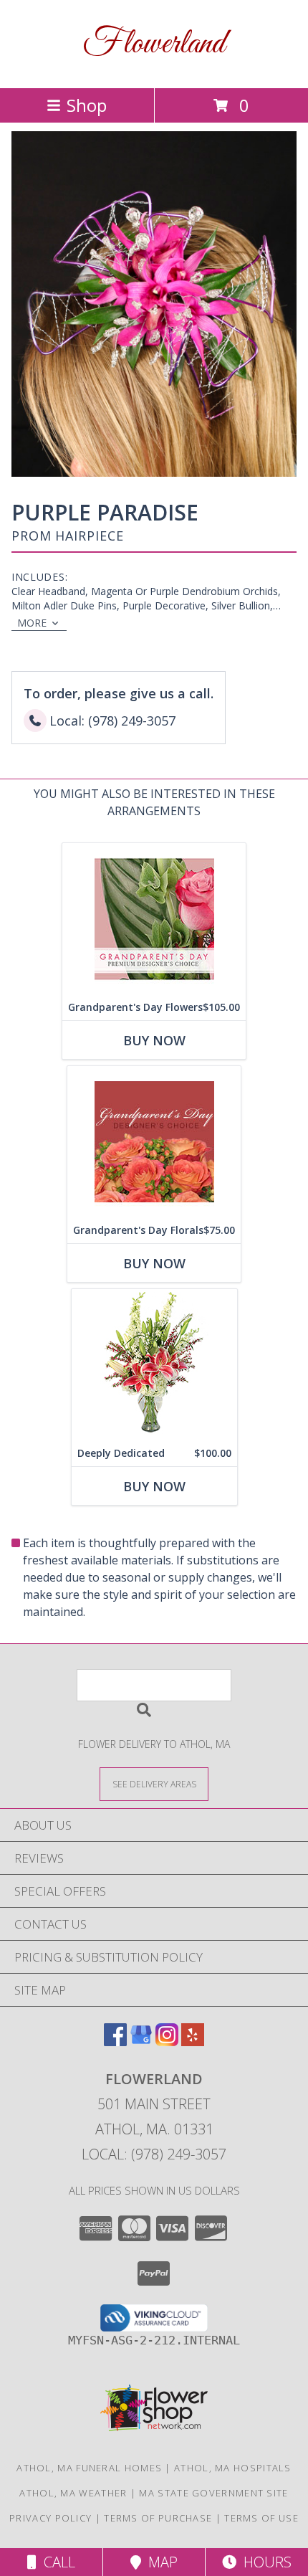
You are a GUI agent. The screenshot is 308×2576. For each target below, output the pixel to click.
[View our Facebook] (115, 2042)
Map (159, 2562)
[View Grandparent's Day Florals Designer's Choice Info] (154, 1142)
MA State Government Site (213, 2493)
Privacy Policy (50, 2518)
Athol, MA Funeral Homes (89, 2468)
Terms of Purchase (158, 2518)
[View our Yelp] (193, 2042)
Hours (264, 2562)
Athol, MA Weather (73, 2493)
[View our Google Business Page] (141, 2042)
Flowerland (154, 44)
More (32, 623)
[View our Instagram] (167, 2042)
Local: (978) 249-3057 (154, 2154)
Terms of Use (261, 2518)
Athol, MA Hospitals (233, 2468)
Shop (87, 105)
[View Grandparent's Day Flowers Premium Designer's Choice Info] (154, 919)
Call (56, 2562)
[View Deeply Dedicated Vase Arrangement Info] (154, 1365)
